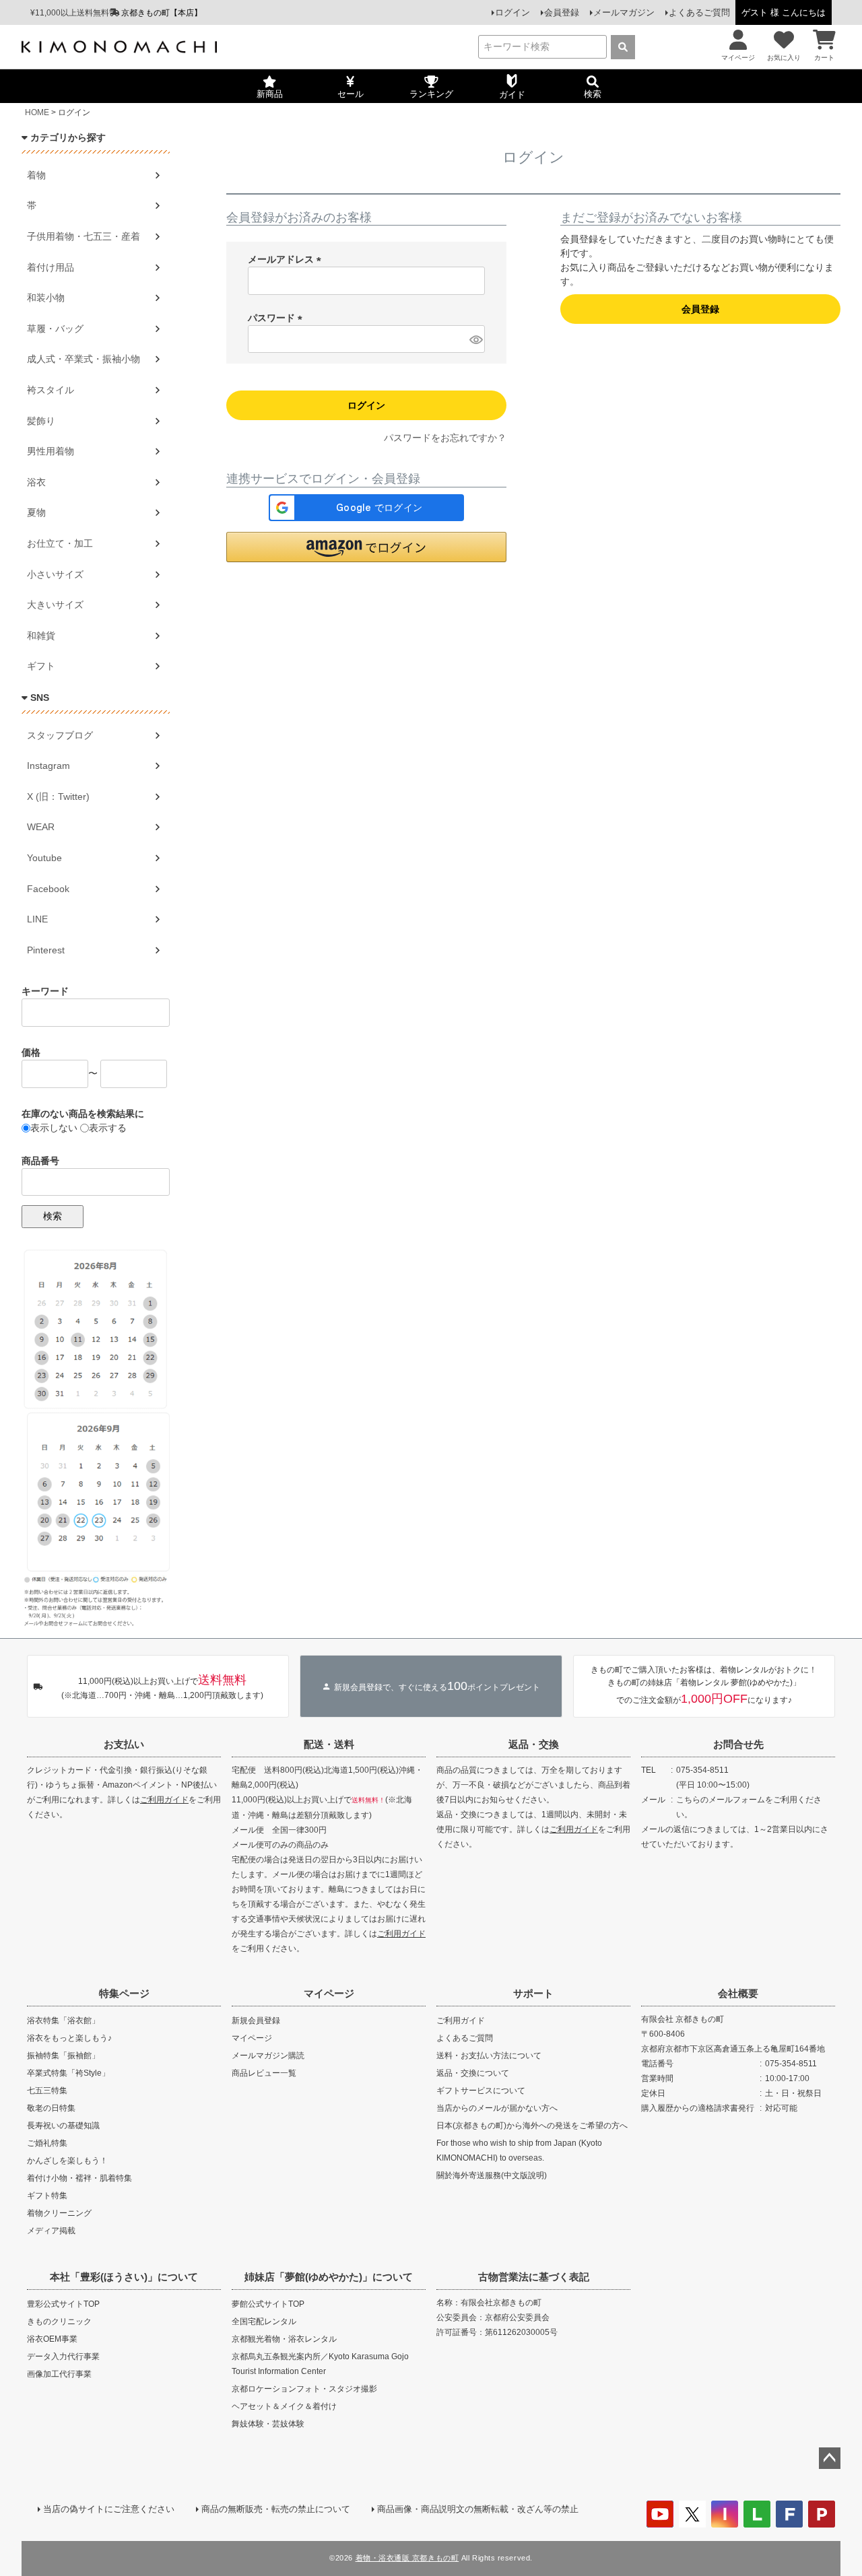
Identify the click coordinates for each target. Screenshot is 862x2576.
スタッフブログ (60, 735)
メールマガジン (624, 12)
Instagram (48, 766)
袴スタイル (51, 390)
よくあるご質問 (699, 12)
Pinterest (46, 950)
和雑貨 (41, 636)
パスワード (277, 318)
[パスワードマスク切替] (475, 339)
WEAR (41, 827)
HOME (37, 112)
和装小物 (46, 298)
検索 (53, 1216)
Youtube (44, 858)
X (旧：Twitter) (58, 796)
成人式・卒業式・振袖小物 (84, 359)
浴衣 (36, 482)
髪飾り (41, 421)
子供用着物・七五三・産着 (84, 236)
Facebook (48, 889)
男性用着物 (51, 451)
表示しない (54, 1128)
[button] (366, 547)
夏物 (36, 512)
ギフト (41, 666)
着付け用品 (51, 267)
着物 (36, 175)
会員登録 (562, 12)
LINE (37, 919)
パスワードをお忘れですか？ (445, 438)
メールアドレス (287, 259)
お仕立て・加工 (60, 543)
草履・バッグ (55, 329)
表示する (108, 1128)
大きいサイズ (55, 605)
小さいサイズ (55, 574)
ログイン (512, 12)
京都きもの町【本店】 (162, 13)
